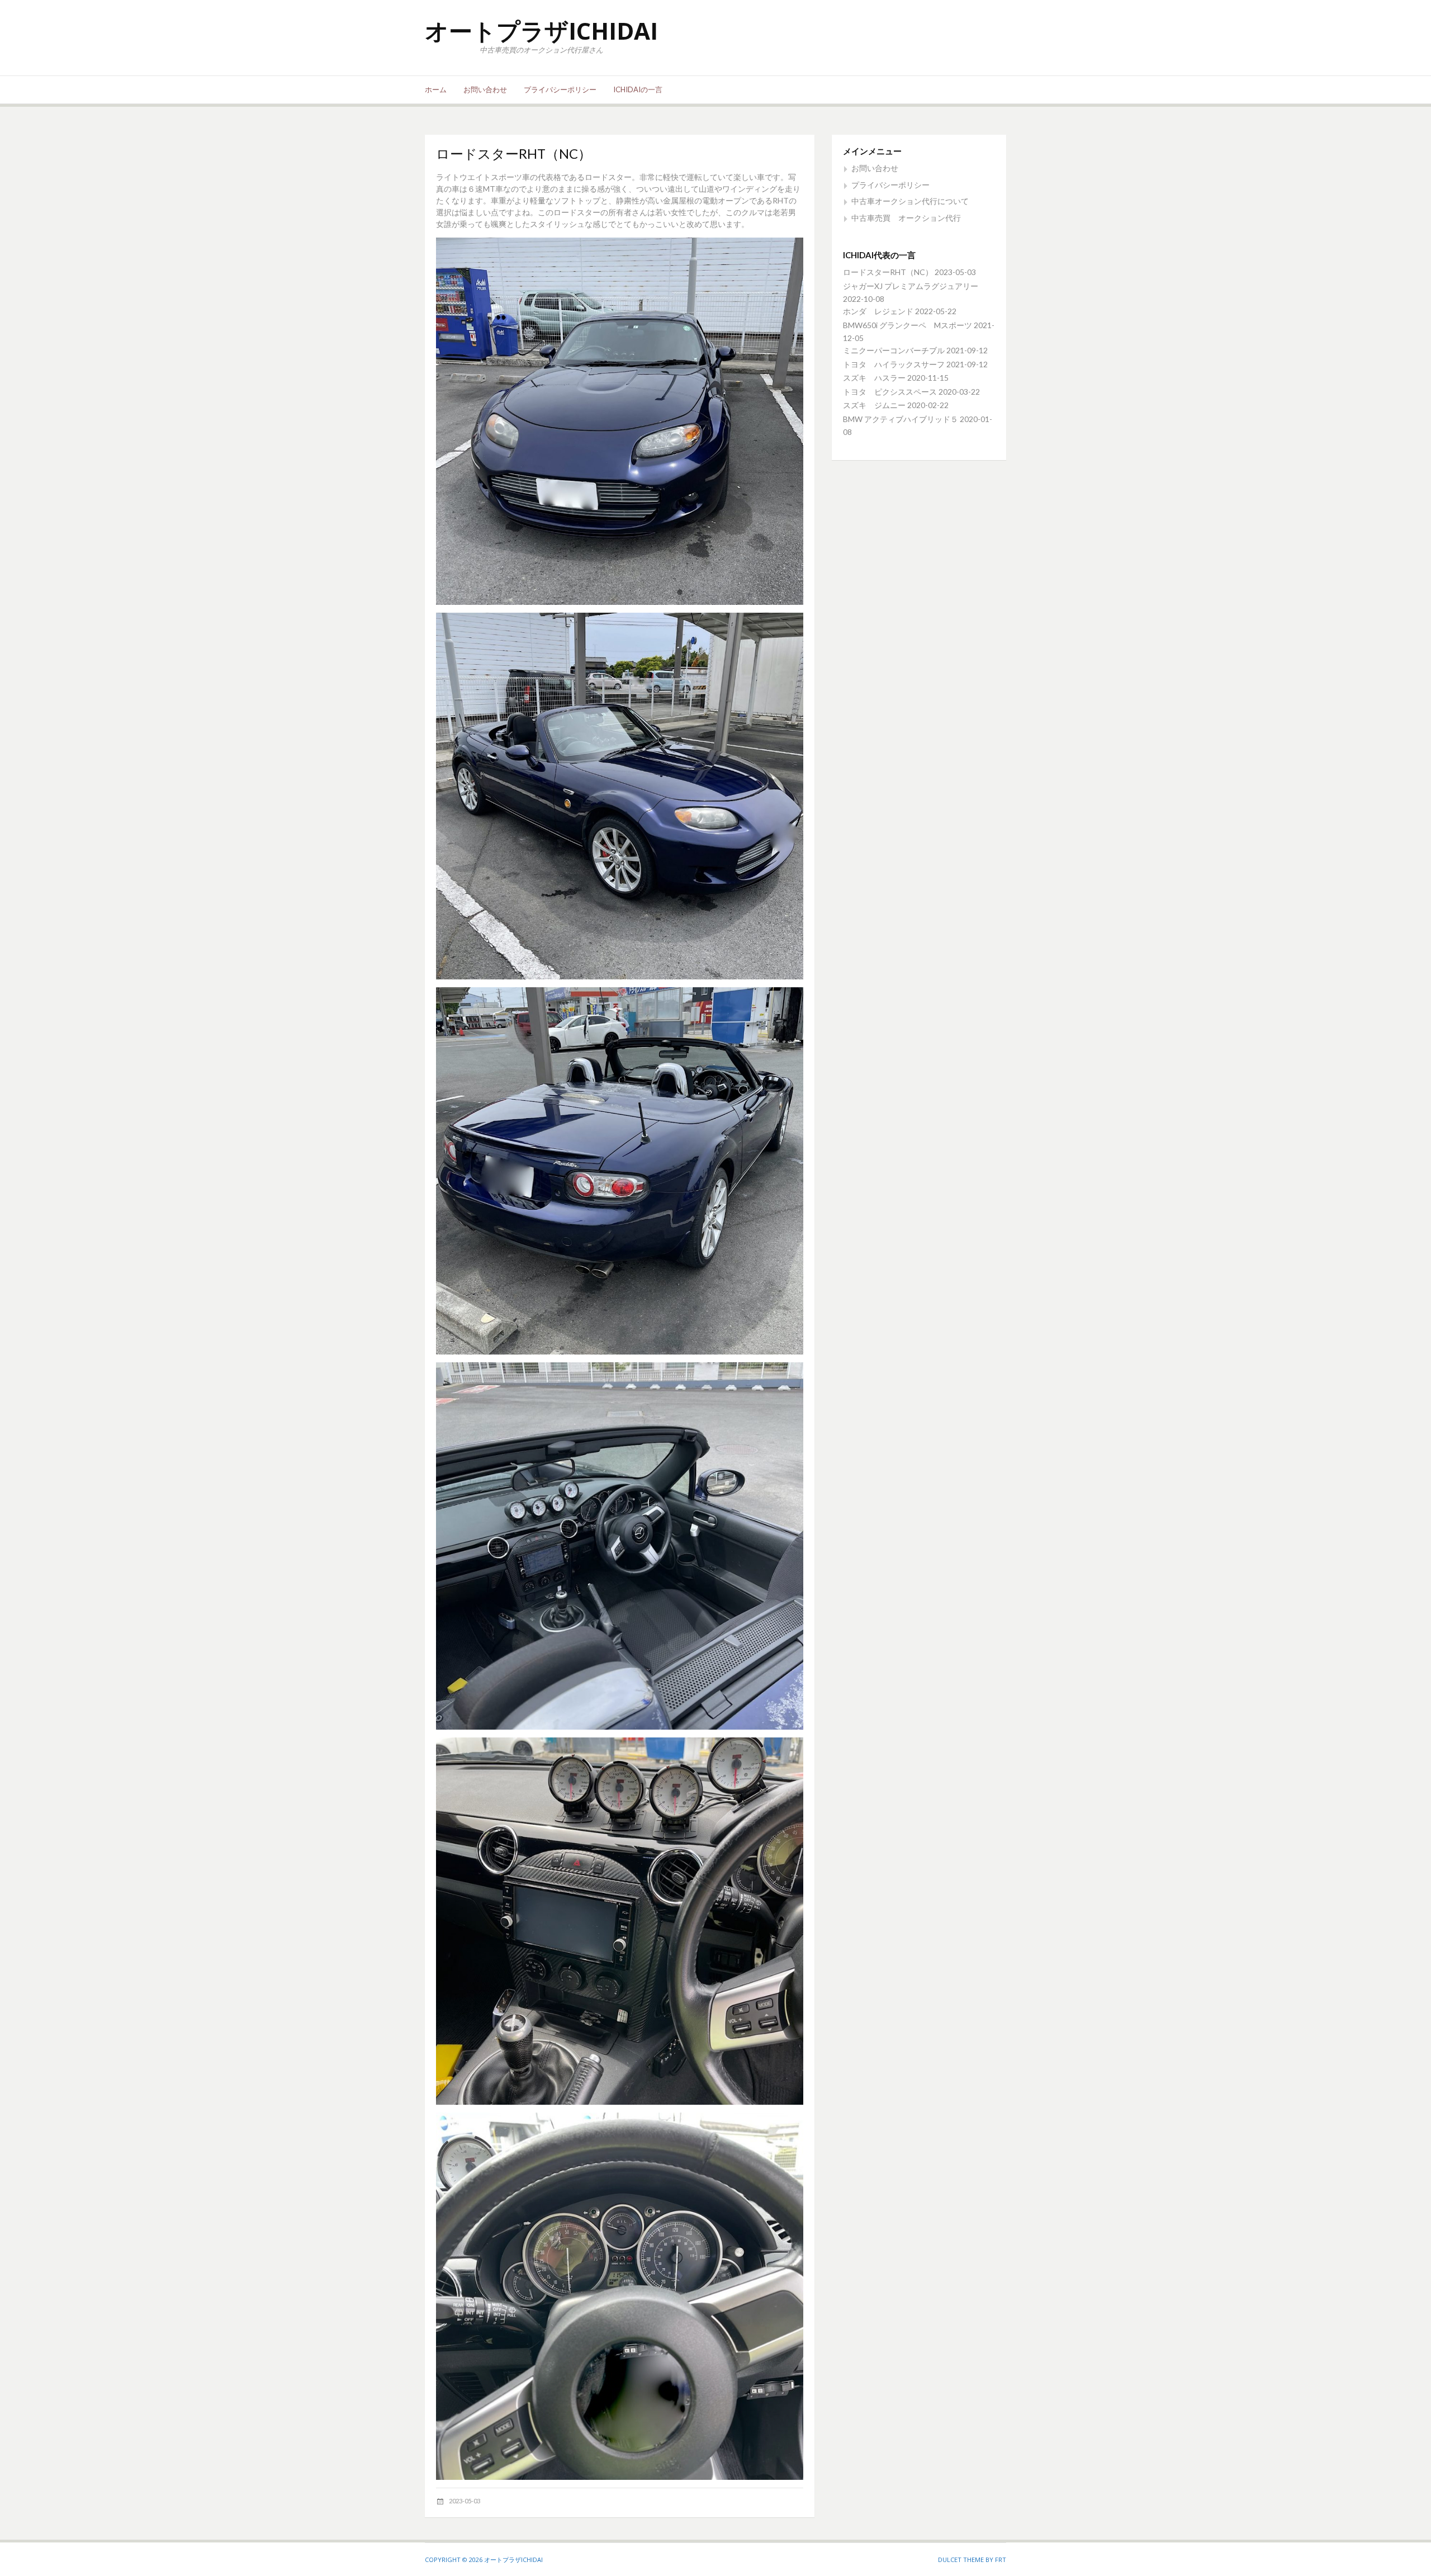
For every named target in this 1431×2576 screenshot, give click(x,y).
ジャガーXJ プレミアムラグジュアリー (911, 286)
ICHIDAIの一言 (638, 89)
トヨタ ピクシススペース (890, 392)
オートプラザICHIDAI (541, 30)
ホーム (436, 89)
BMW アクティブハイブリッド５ (901, 419)
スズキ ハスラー (874, 378)
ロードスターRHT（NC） (888, 272)
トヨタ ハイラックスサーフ (894, 364)
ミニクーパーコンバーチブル (894, 350)
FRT (1001, 2560)
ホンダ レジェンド (878, 311)
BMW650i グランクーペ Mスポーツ (908, 325)
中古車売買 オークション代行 (906, 218)
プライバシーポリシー (560, 89)
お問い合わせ (485, 89)
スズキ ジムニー (874, 405)
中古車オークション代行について (910, 201)
